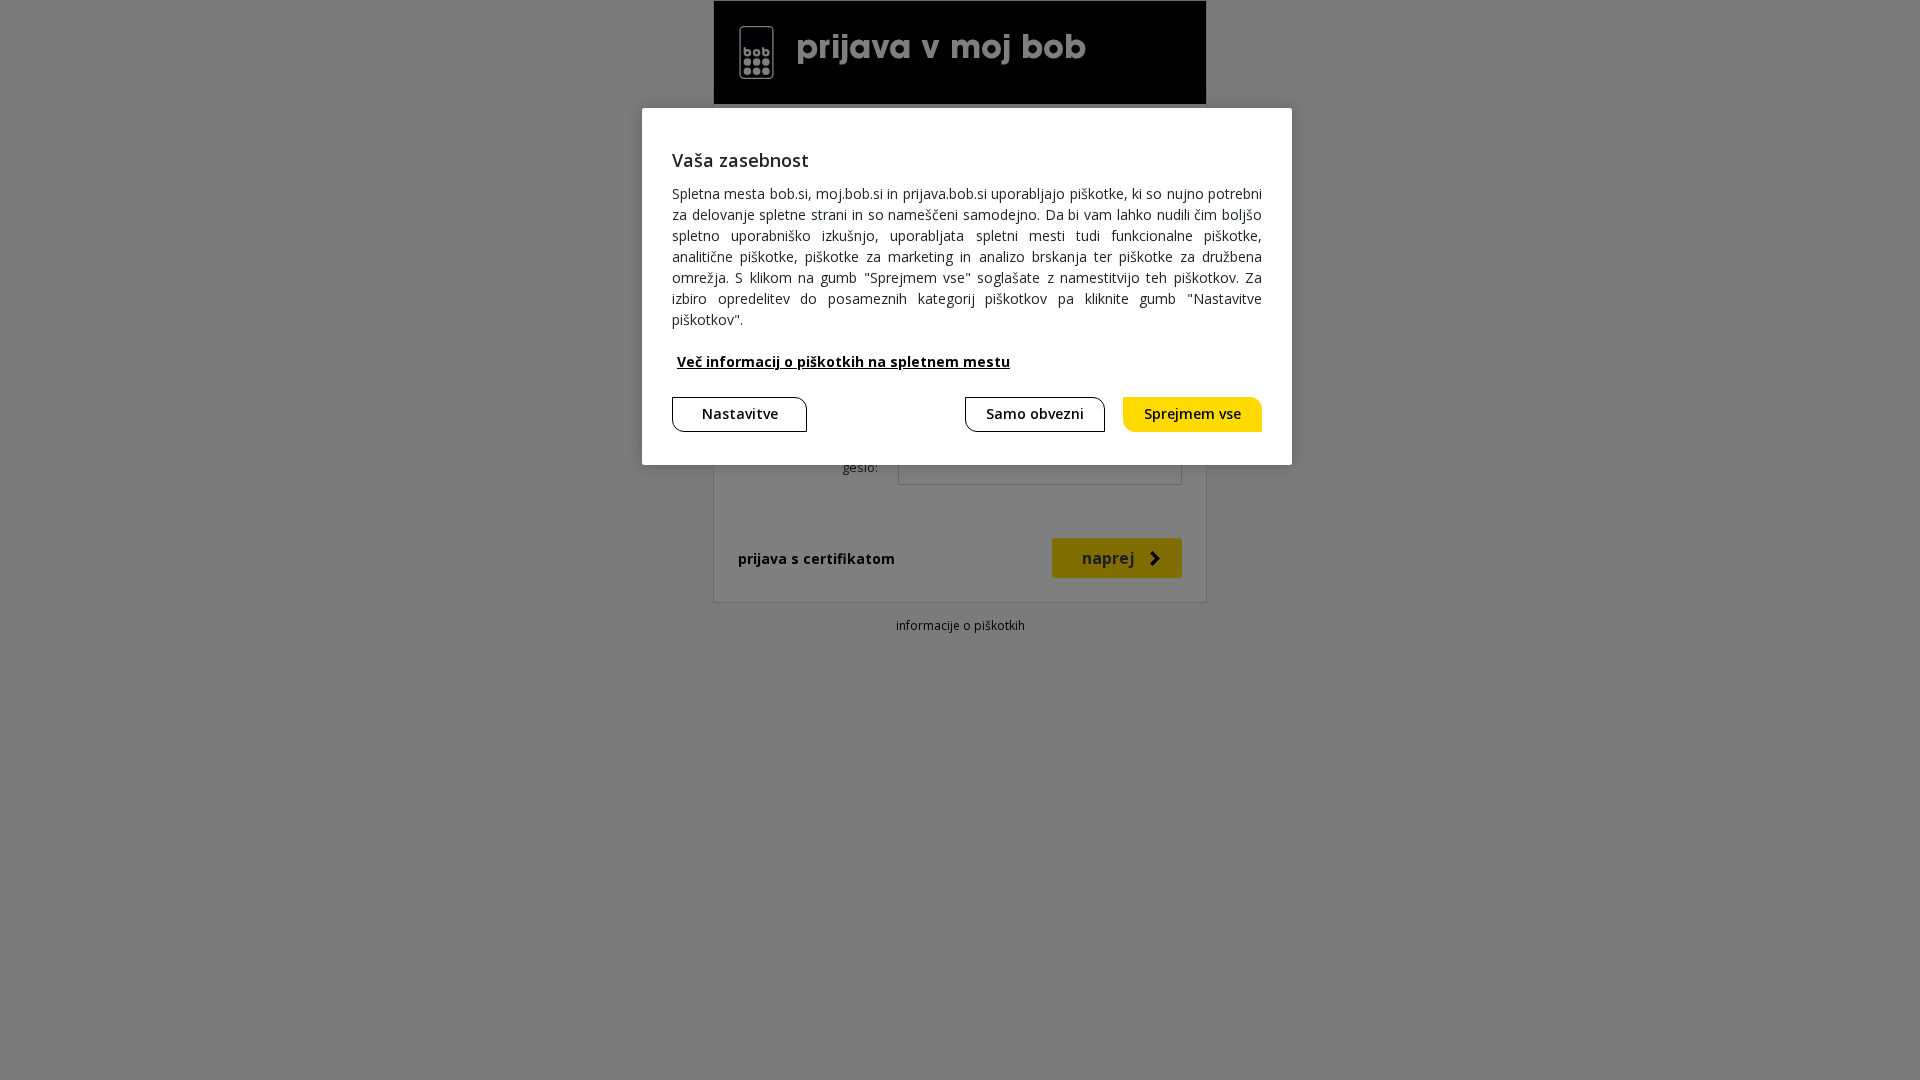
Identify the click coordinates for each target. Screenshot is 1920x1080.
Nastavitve (740, 413)
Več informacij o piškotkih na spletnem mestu (843, 361)
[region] (967, 286)
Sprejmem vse (1192, 413)
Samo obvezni (1035, 413)
